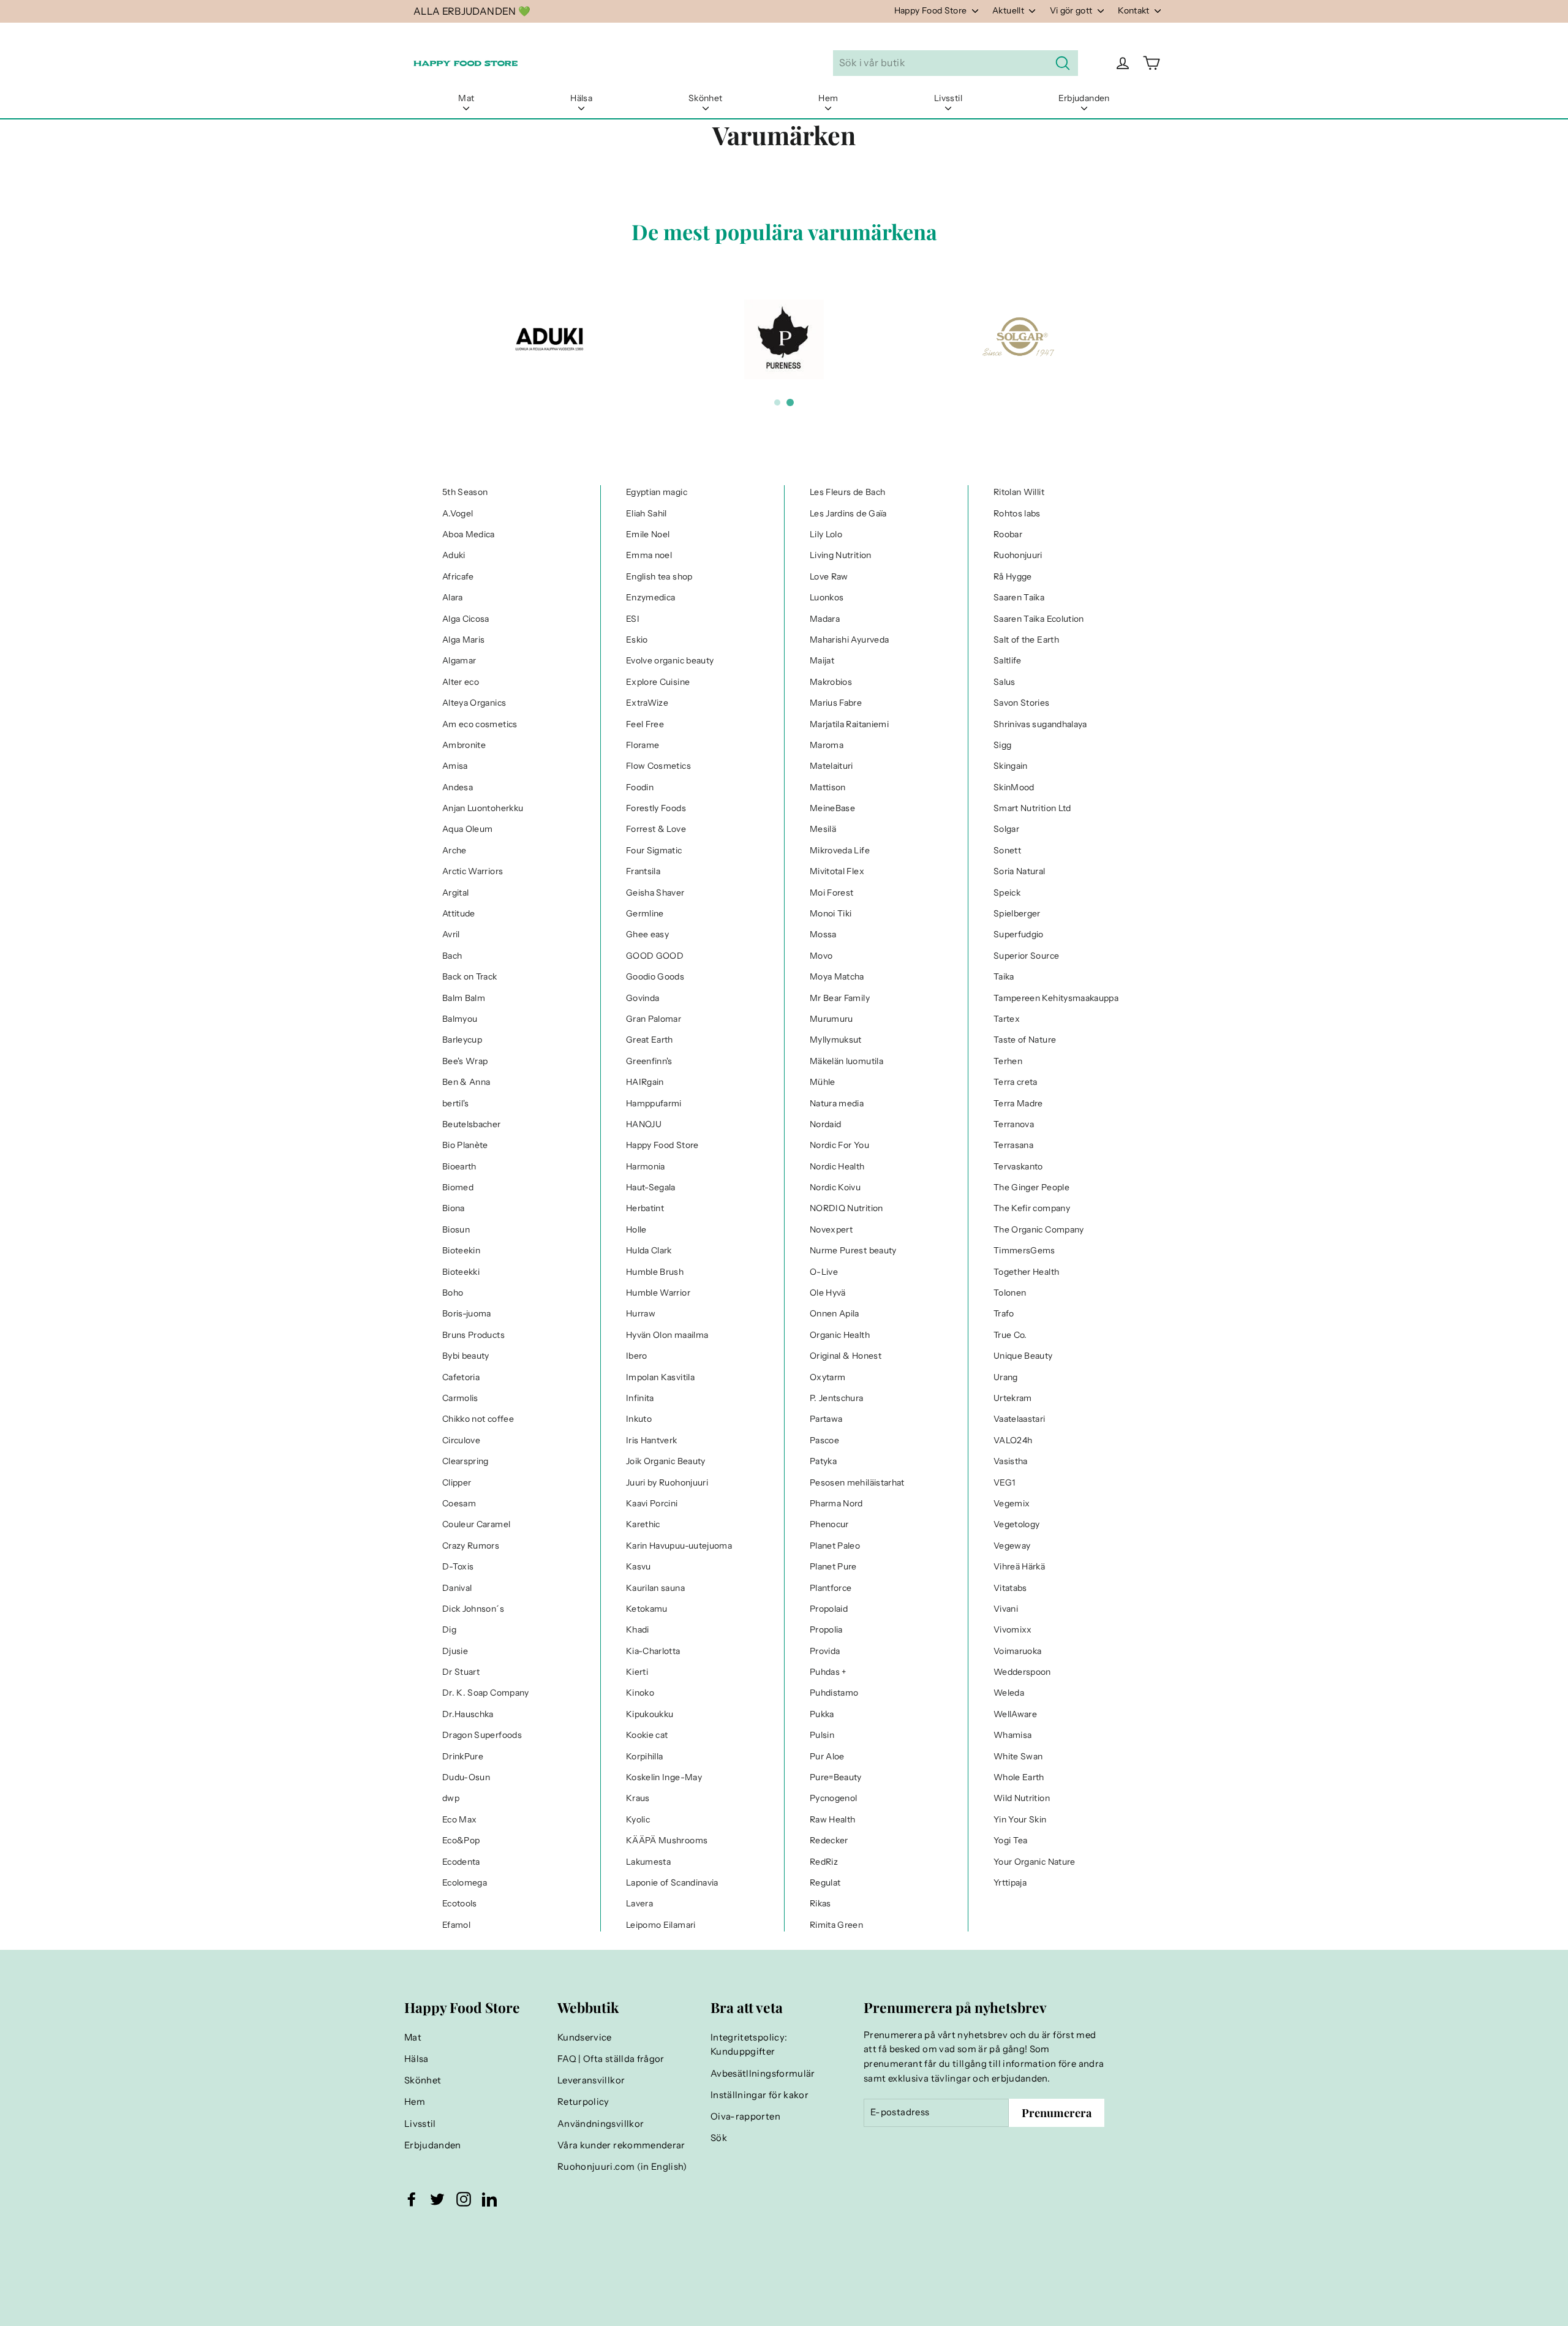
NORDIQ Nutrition (846, 1208)
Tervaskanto (1018, 1166)
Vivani (1006, 1609)
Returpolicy (583, 2102)
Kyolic (638, 1819)
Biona (454, 1208)
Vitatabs (1010, 1588)
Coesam (459, 1503)
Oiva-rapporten (745, 2116)
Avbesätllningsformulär (763, 2074)
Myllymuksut (836, 1040)
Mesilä (823, 829)
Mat (466, 98)
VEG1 (1004, 1482)
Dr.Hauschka (468, 1714)
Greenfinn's (649, 1061)
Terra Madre (1018, 1103)
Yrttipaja (1010, 1882)
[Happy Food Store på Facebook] (412, 2199)
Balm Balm (464, 998)
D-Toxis (458, 1566)
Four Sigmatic (654, 850)
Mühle (823, 1082)
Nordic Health (837, 1166)
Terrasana (1013, 1145)
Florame (643, 745)
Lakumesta (648, 1862)
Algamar (459, 660)
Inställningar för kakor (759, 2095)
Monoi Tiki (831, 913)
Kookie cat (647, 1735)
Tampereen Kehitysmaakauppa (1056, 998)
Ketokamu (647, 1609)
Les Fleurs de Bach (847, 492)
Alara (453, 597)
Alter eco (461, 682)
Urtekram (1013, 1398)
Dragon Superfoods (482, 1735)
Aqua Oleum (468, 829)
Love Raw (829, 576)
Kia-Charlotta (653, 1651)
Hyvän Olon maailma (667, 1335)
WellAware (1015, 1714)
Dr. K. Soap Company (486, 1693)
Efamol (456, 1925)
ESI (633, 619)
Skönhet (705, 98)
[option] (784, 339)
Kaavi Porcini (652, 1503)
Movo (821, 956)
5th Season (465, 492)
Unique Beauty (1023, 1356)
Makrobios (831, 682)
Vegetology (1017, 1524)
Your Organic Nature (1035, 1862)
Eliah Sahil (646, 513)
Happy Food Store (932, 10)
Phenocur (829, 1524)
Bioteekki (461, 1272)
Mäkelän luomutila (846, 1061)
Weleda (1009, 1693)
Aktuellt (1009, 10)
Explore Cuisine (658, 682)
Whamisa (1012, 1735)
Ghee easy (647, 934)
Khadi (638, 1629)
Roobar (1008, 534)
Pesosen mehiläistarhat (857, 1482)
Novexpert (831, 1229)
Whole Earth (1019, 1777)
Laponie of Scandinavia (672, 1882)
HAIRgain (645, 1082)
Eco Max (459, 1819)
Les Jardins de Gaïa (848, 513)
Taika (1004, 976)
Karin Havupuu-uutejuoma (679, 1546)
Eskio (637, 640)
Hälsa (581, 98)
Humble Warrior (658, 1293)
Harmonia (646, 1166)
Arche (454, 850)
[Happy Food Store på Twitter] (437, 2199)
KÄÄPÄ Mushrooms (667, 1840)
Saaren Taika (1019, 597)
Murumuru (831, 1019)
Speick (1007, 893)
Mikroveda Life (840, 850)
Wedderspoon (1022, 1672)
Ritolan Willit (1019, 492)
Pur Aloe (827, 1756)
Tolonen (1010, 1293)
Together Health (1026, 1272)
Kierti (637, 1672)
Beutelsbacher (472, 1124)
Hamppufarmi (654, 1103)
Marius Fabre (836, 703)
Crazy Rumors (471, 1546)
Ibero (637, 1356)
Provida (825, 1651)
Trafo (1004, 1313)
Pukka (822, 1714)
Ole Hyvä (828, 1293)
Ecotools (460, 1903)
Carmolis (460, 1398)
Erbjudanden (1084, 98)
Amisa (455, 766)
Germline (645, 913)
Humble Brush (655, 1272)
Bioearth (459, 1166)
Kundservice (585, 2037)
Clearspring (466, 1461)
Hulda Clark (649, 1250)
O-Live (824, 1272)
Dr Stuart (461, 1672)
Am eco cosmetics (480, 724)
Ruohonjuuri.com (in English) (622, 2167)
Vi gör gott (1072, 10)
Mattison (828, 787)
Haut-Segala (651, 1187)
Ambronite (464, 745)
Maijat (822, 660)
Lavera (639, 1903)
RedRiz (824, 1862)
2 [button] (790, 402)
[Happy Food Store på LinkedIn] (489, 2199)
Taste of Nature (1025, 1040)
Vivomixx (1013, 1629)
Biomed (458, 1187)
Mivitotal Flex (837, 871)
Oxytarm (827, 1377)
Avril (451, 934)
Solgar (1006, 829)
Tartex (1007, 1019)
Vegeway (1012, 1546)
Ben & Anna (466, 1082)
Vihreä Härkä (1019, 1566)
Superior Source (1026, 956)
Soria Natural (1020, 871)
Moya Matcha (837, 976)
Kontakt (1135, 10)
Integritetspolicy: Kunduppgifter (749, 2045)
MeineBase (832, 808)
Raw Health (833, 1819)
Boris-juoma (467, 1313)
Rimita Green (836, 1925)
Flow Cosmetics (658, 766)
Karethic (643, 1524)
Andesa (458, 787)
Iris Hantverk (652, 1440)
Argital (455, 893)
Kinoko (640, 1693)
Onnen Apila (835, 1313)
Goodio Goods (655, 976)
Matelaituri (831, 766)
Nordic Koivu (835, 1187)
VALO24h (1013, 1440)
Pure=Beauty (836, 1777)
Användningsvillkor (601, 2124)
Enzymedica (651, 597)
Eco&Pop (461, 1840)
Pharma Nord (836, 1503)
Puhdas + (828, 1672)
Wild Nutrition (1022, 1798)
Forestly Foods (656, 808)
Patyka (823, 1461)
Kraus (638, 1798)
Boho (453, 1293)
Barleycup (462, 1040)
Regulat (825, 1882)
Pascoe (824, 1440)
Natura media (837, 1103)
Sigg (1002, 745)
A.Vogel (458, 513)
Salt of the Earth (1026, 640)
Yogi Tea (1011, 1840)
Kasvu (639, 1566)
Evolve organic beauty (670, 660)
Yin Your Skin (1020, 1819)
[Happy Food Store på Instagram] (464, 2199)
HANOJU (644, 1124)
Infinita (640, 1398)
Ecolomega (465, 1882)
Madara (825, 619)
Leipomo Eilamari (661, 1925)
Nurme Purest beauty (853, 1250)
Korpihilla (645, 1756)
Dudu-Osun (466, 1777)
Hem (828, 98)
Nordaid (825, 1124)
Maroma (827, 745)
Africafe (458, 576)
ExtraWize (647, 703)
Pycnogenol (834, 1798)
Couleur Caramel (476, 1524)
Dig (449, 1629)
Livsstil (948, 98)
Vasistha (1011, 1461)
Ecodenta (461, 1862)
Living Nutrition (841, 555)
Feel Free (645, 724)
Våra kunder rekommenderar (621, 2145)
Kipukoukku (650, 1714)
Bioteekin (461, 1250)
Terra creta (1016, 1082)
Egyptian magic (657, 492)
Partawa (826, 1419)
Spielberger (1017, 913)
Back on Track (470, 976)
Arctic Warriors (473, 871)
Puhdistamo (834, 1693)
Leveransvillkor (591, 2080)
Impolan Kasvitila (660, 1377)
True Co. (1010, 1335)
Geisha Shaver (655, 893)
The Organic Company (1039, 1229)
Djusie (455, 1651)
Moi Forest (832, 893)
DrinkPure (463, 1756)
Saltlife (1008, 660)
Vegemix (1012, 1503)
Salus (1005, 682)
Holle (636, 1229)
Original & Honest (846, 1356)
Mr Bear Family (840, 998)
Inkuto (639, 1419)
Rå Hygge (1013, 576)
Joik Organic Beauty (666, 1461)
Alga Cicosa (466, 619)
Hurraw (641, 1313)
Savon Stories (1022, 703)
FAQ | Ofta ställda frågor (611, 2059)
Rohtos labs (1017, 513)
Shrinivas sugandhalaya (1040, 724)
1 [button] (777, 402)
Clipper (457, 1482)
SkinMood (1014, 787)
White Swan (1018, 1756)
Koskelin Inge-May (664, 1777)
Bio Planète (465, 1145)
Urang (1006, 1377)
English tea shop (659, 576)
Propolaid (829, 1609)
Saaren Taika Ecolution (1039, 619)
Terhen (1008, 1061)
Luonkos (827, 597)
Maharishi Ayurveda (849, 640)
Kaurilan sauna (655, 1588)
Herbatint (645, 1208)
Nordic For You (839, 1145)
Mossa (823, 934)
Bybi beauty (466, 1356)
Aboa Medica (469, 534)
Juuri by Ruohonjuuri (667, 1482)
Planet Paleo (835, 1546)
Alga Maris (464, 640)
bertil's (456, 1103)
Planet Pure (833, 1566)
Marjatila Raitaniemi (849, 724)
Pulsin (822, 1735)
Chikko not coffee (478, 1419)
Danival (457, 1588)
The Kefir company (1032, 1208)
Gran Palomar (654, 1019)
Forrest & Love (656, 829)
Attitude (459, 913)
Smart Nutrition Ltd (1032, 808)
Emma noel (649, 555)
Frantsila (643, 871)
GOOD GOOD (655, 956)
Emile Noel (648, 534)
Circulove (461, 1440)
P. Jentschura (837, 1398)
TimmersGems (1024, 1250)
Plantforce (831, 1588)
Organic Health (840, 1335)
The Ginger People (1031, 1187)
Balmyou (460, 1019)
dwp (451, 1798)
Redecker (829, 1840)
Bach (452, 956)
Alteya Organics (474, 703)
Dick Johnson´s (473, 1609)
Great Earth (650, 1040)
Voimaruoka (1018, 1651)
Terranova (1014, 1124)
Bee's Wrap (465, 1061)
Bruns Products (473, 1335)
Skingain (1011, 766)
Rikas (820, 1903)
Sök (719, 2138)
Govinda (643, 998)
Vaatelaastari (1020, 1419)
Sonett (1007, 850)
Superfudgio (1019, 934)
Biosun (456, 1229)
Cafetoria (461, 1377)
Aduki (454, 555)
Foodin (640, 787)
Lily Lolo (826, 534)
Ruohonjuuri (1018, 555)
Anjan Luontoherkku (483, 808)
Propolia (826, 1629)
